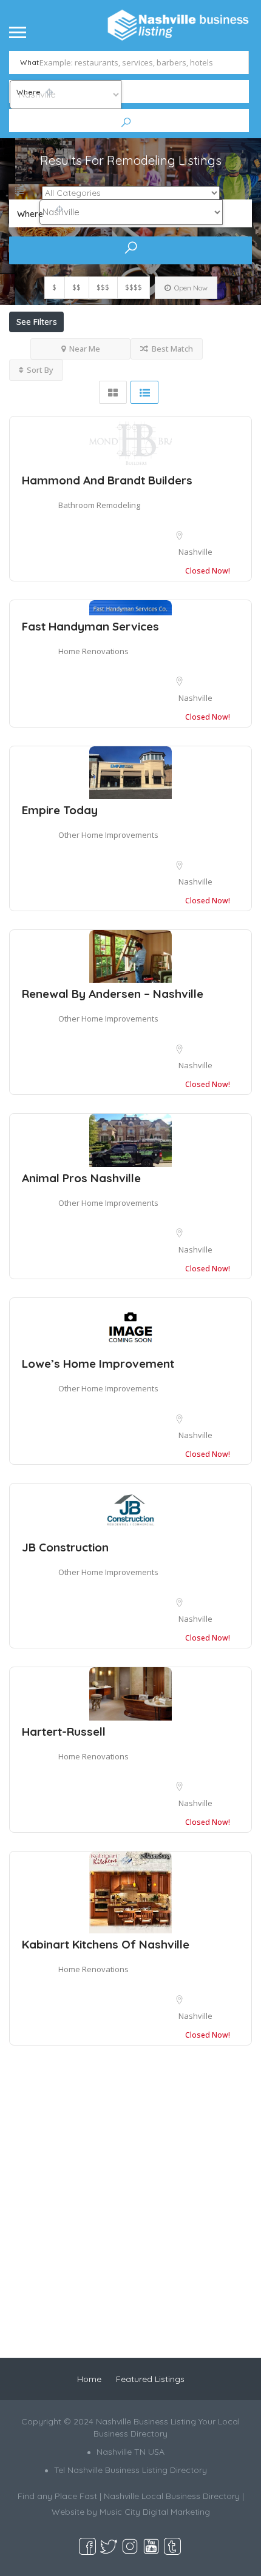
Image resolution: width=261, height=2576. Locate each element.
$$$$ (134, 288)
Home (89, 2379)
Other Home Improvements (108, 835)
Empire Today (60, 810)
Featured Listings (150, 2379)
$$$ (103, 288)
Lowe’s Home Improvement (98, 1363)
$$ (76, 288)
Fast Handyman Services (90, 626)
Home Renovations (93, 651)
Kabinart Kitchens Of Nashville (106, 1944)
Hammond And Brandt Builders (107, 480)
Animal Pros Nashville (81, 1178)
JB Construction (65, 1547)
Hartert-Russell (64, 1731)
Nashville (195, 552)
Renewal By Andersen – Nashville (113, 994)
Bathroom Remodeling (99, 505)
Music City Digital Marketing (155, 2512)
